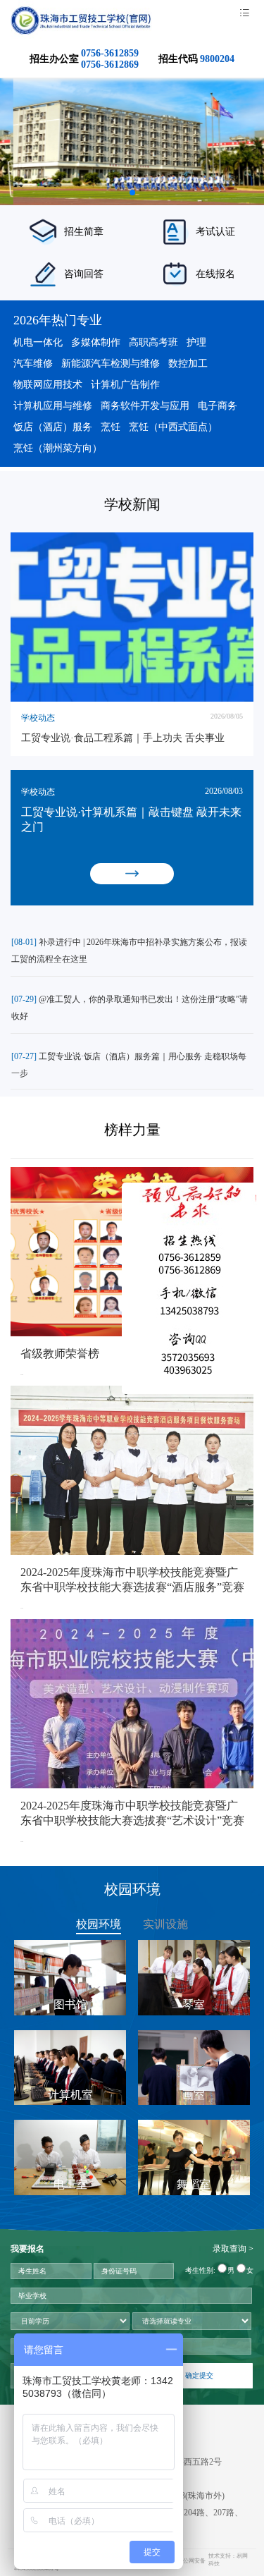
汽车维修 (33, 364)
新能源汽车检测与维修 (111, 364)
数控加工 (188, 364)
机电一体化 (38, 342)
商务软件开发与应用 (145, 406)
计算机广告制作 (125, 385)
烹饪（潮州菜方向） (58, 448)
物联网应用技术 (48, 385)
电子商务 (218, 406)
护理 (196, 342)
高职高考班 (153, 342)
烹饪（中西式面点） (173, 427)
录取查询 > (233, 2249)
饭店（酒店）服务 (53, 427)
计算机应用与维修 (53, 406)
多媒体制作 (96, 342)
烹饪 (111, 427)
